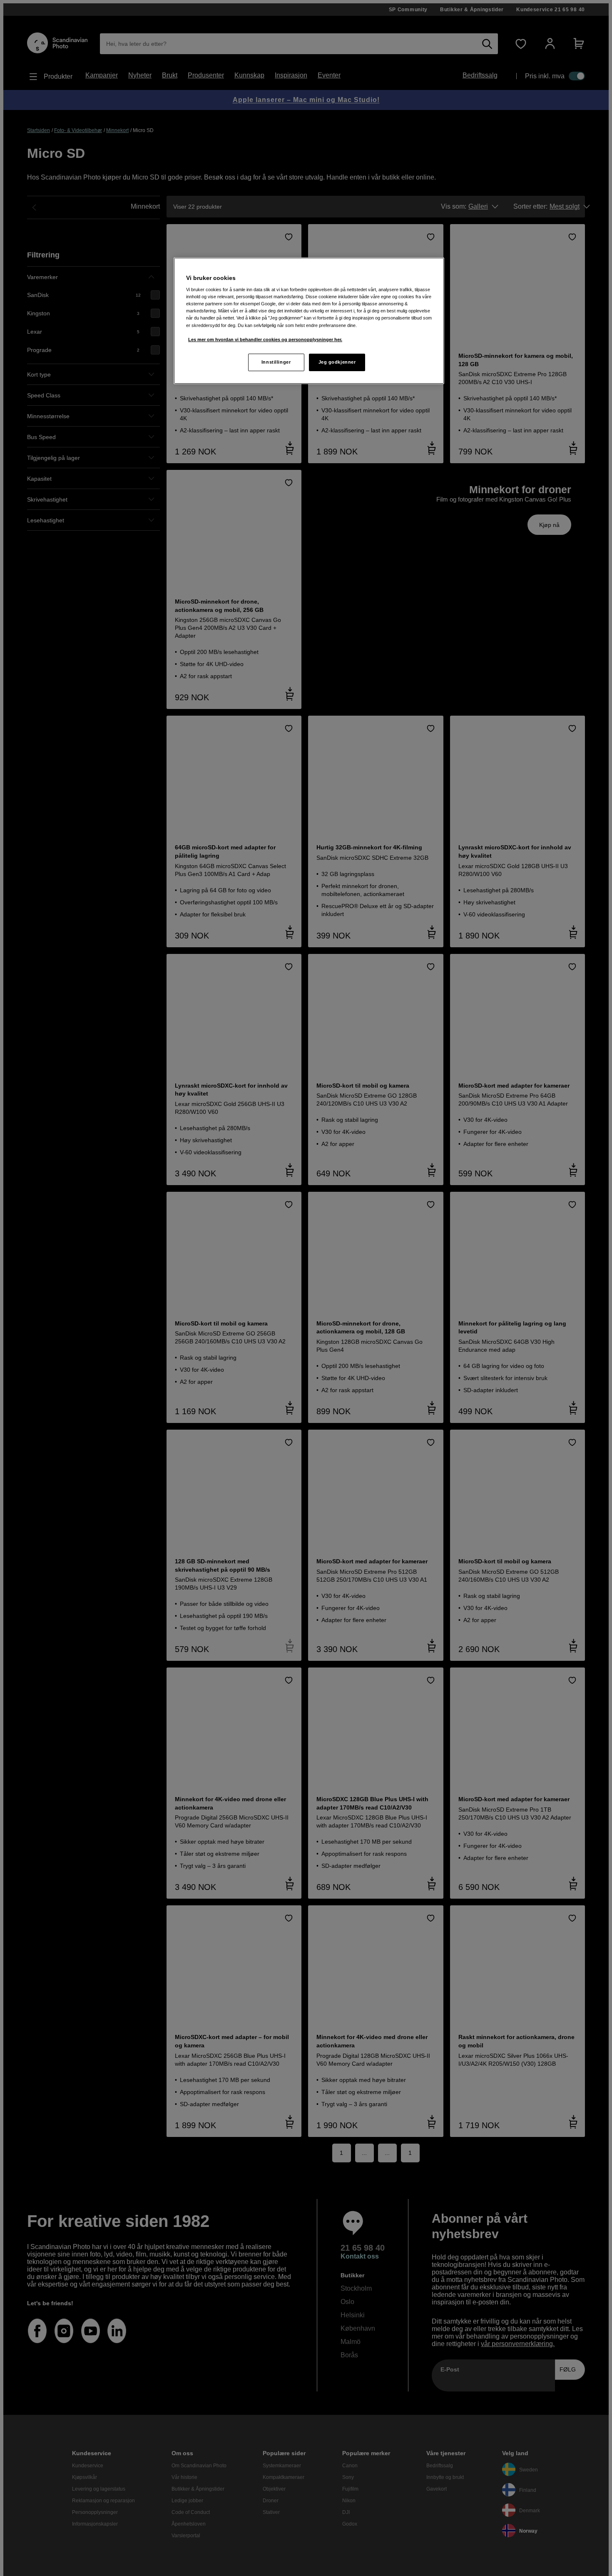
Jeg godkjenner (337, 362)
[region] (309, 321)
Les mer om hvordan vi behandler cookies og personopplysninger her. (265, 339)
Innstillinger (276, 362)
